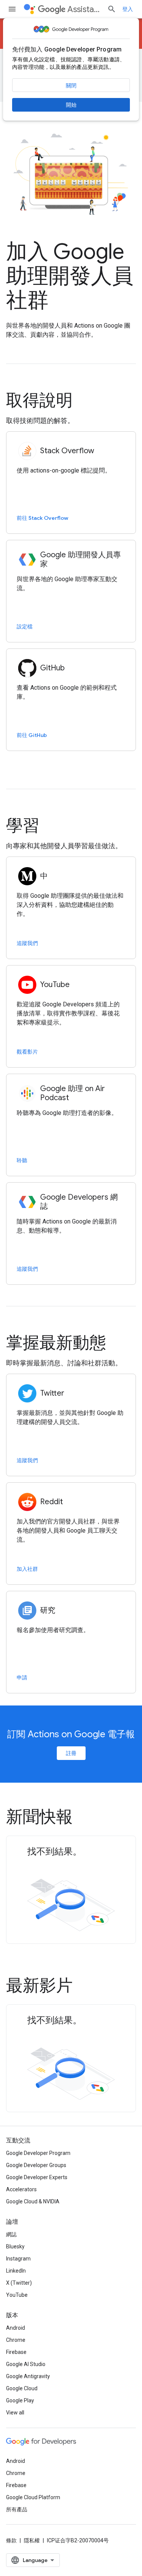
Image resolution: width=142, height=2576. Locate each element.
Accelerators (21, 2189)
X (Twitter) (19, 2283)
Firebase (16, 2352)
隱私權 (32, 2540)
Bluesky (15, 2246)
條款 (11, 2540)
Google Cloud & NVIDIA (33, 2201)
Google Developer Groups (36, 2165)
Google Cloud (22, 2388)
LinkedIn (16, 2271)
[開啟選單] (12, 9)
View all (15, 2413)
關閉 (71, 86)
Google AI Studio (26, 2364)
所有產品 (17, 2509)
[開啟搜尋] (112, 9)
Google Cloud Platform (33, 2497)
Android (16, 2328)
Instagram (18, 2259)
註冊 (71, 1753)
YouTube (17, 2295)
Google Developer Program (38, 2153)
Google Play (20, 2400)
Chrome (16, 2340)
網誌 (11, 2234)
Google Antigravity (28, 2376)
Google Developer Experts (37, 2177)
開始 (71, 105)
